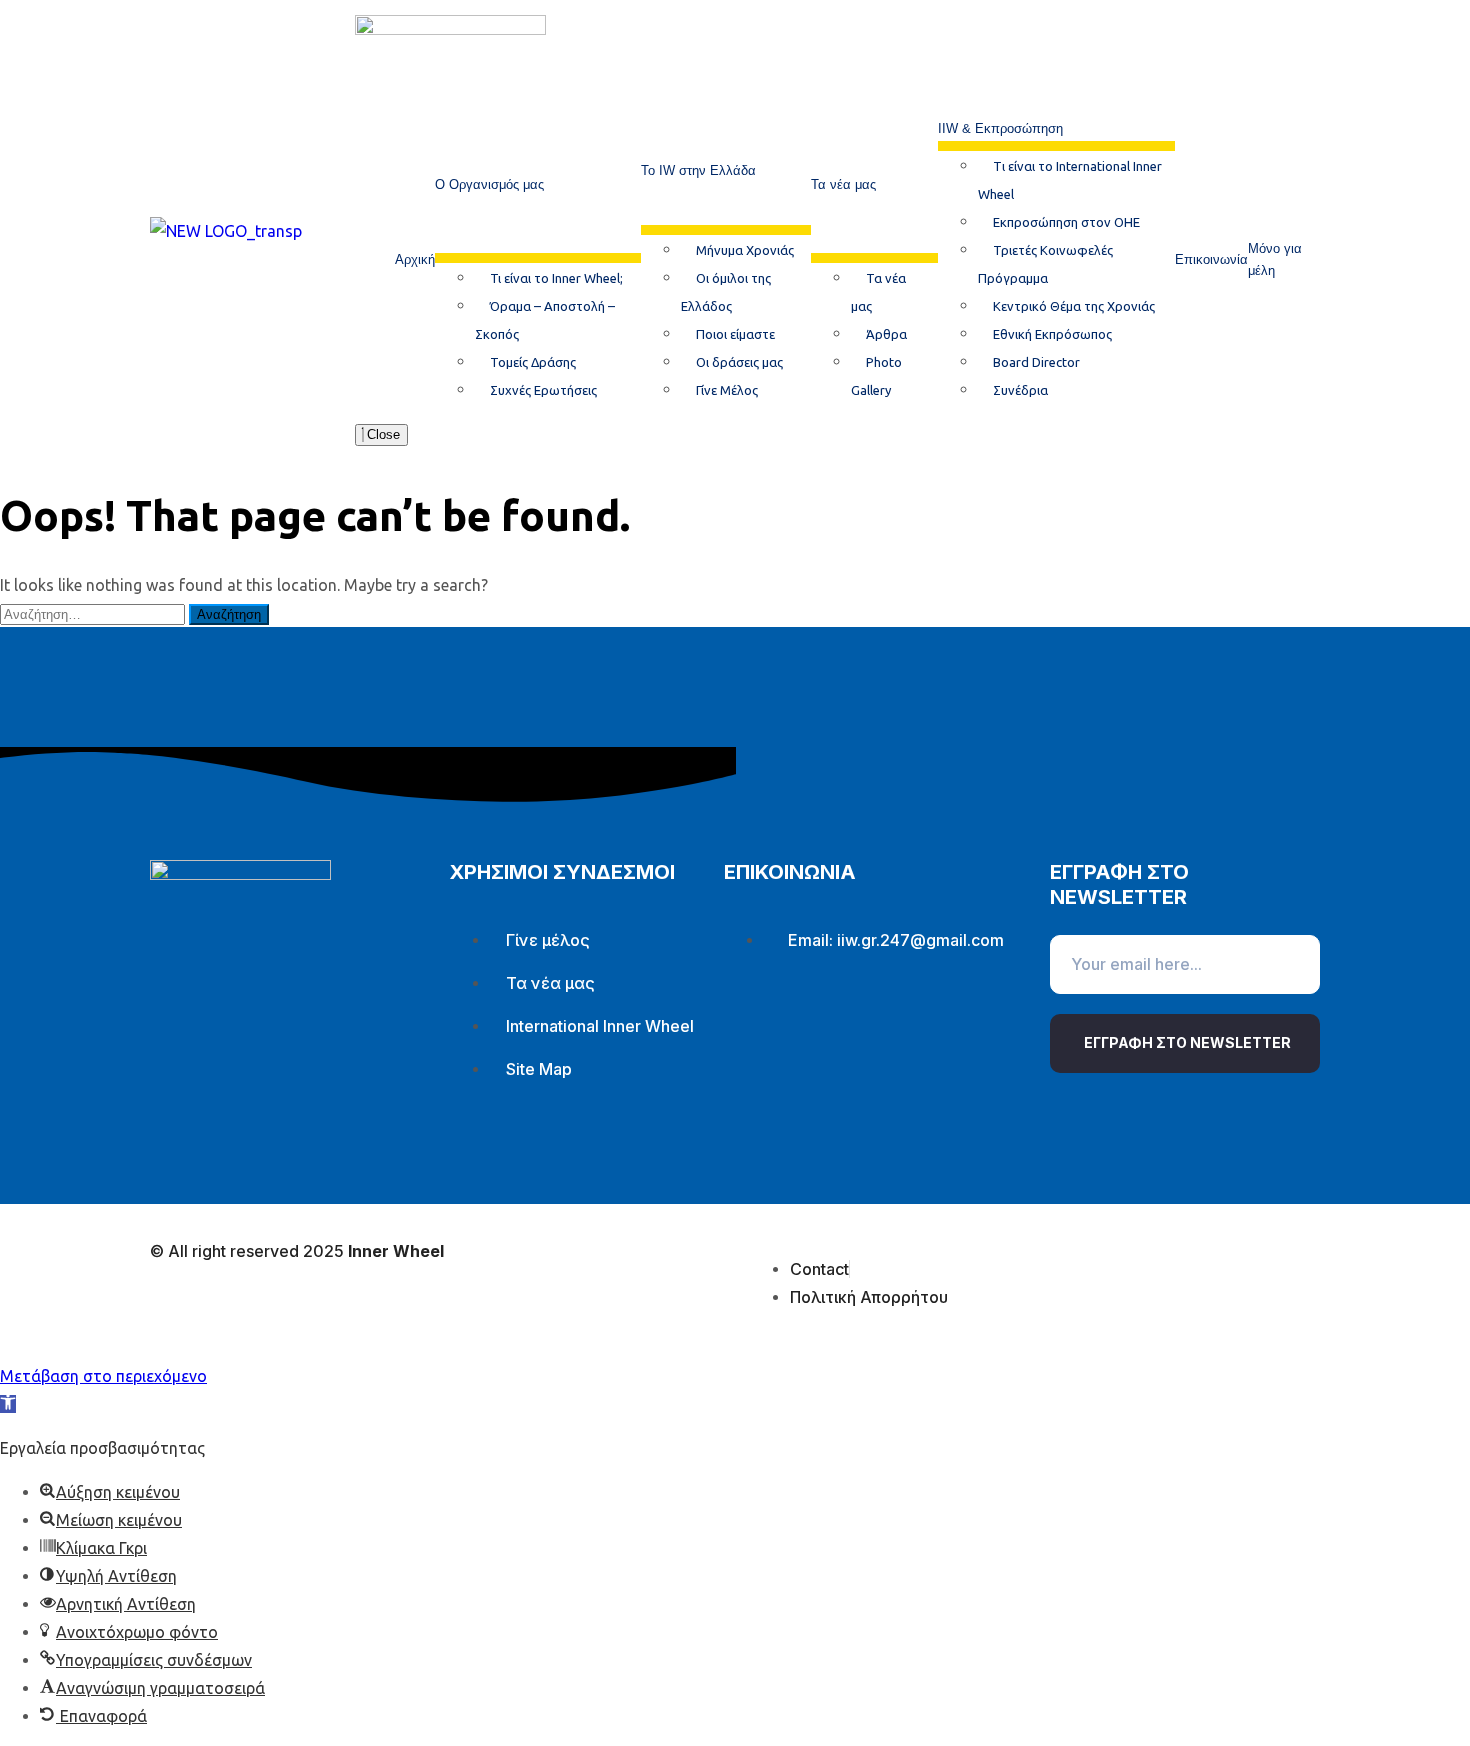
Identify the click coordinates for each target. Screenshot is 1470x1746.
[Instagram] (808, 1025)
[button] (8, 1404)
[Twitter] (926, 1025)
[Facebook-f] (749, 1025)
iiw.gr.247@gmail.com (920, 940)
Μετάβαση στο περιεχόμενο (103, 1376)
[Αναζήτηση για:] (94, 613)
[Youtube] (867, 1025)
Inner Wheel (396, 1251)
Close (381, 434)
